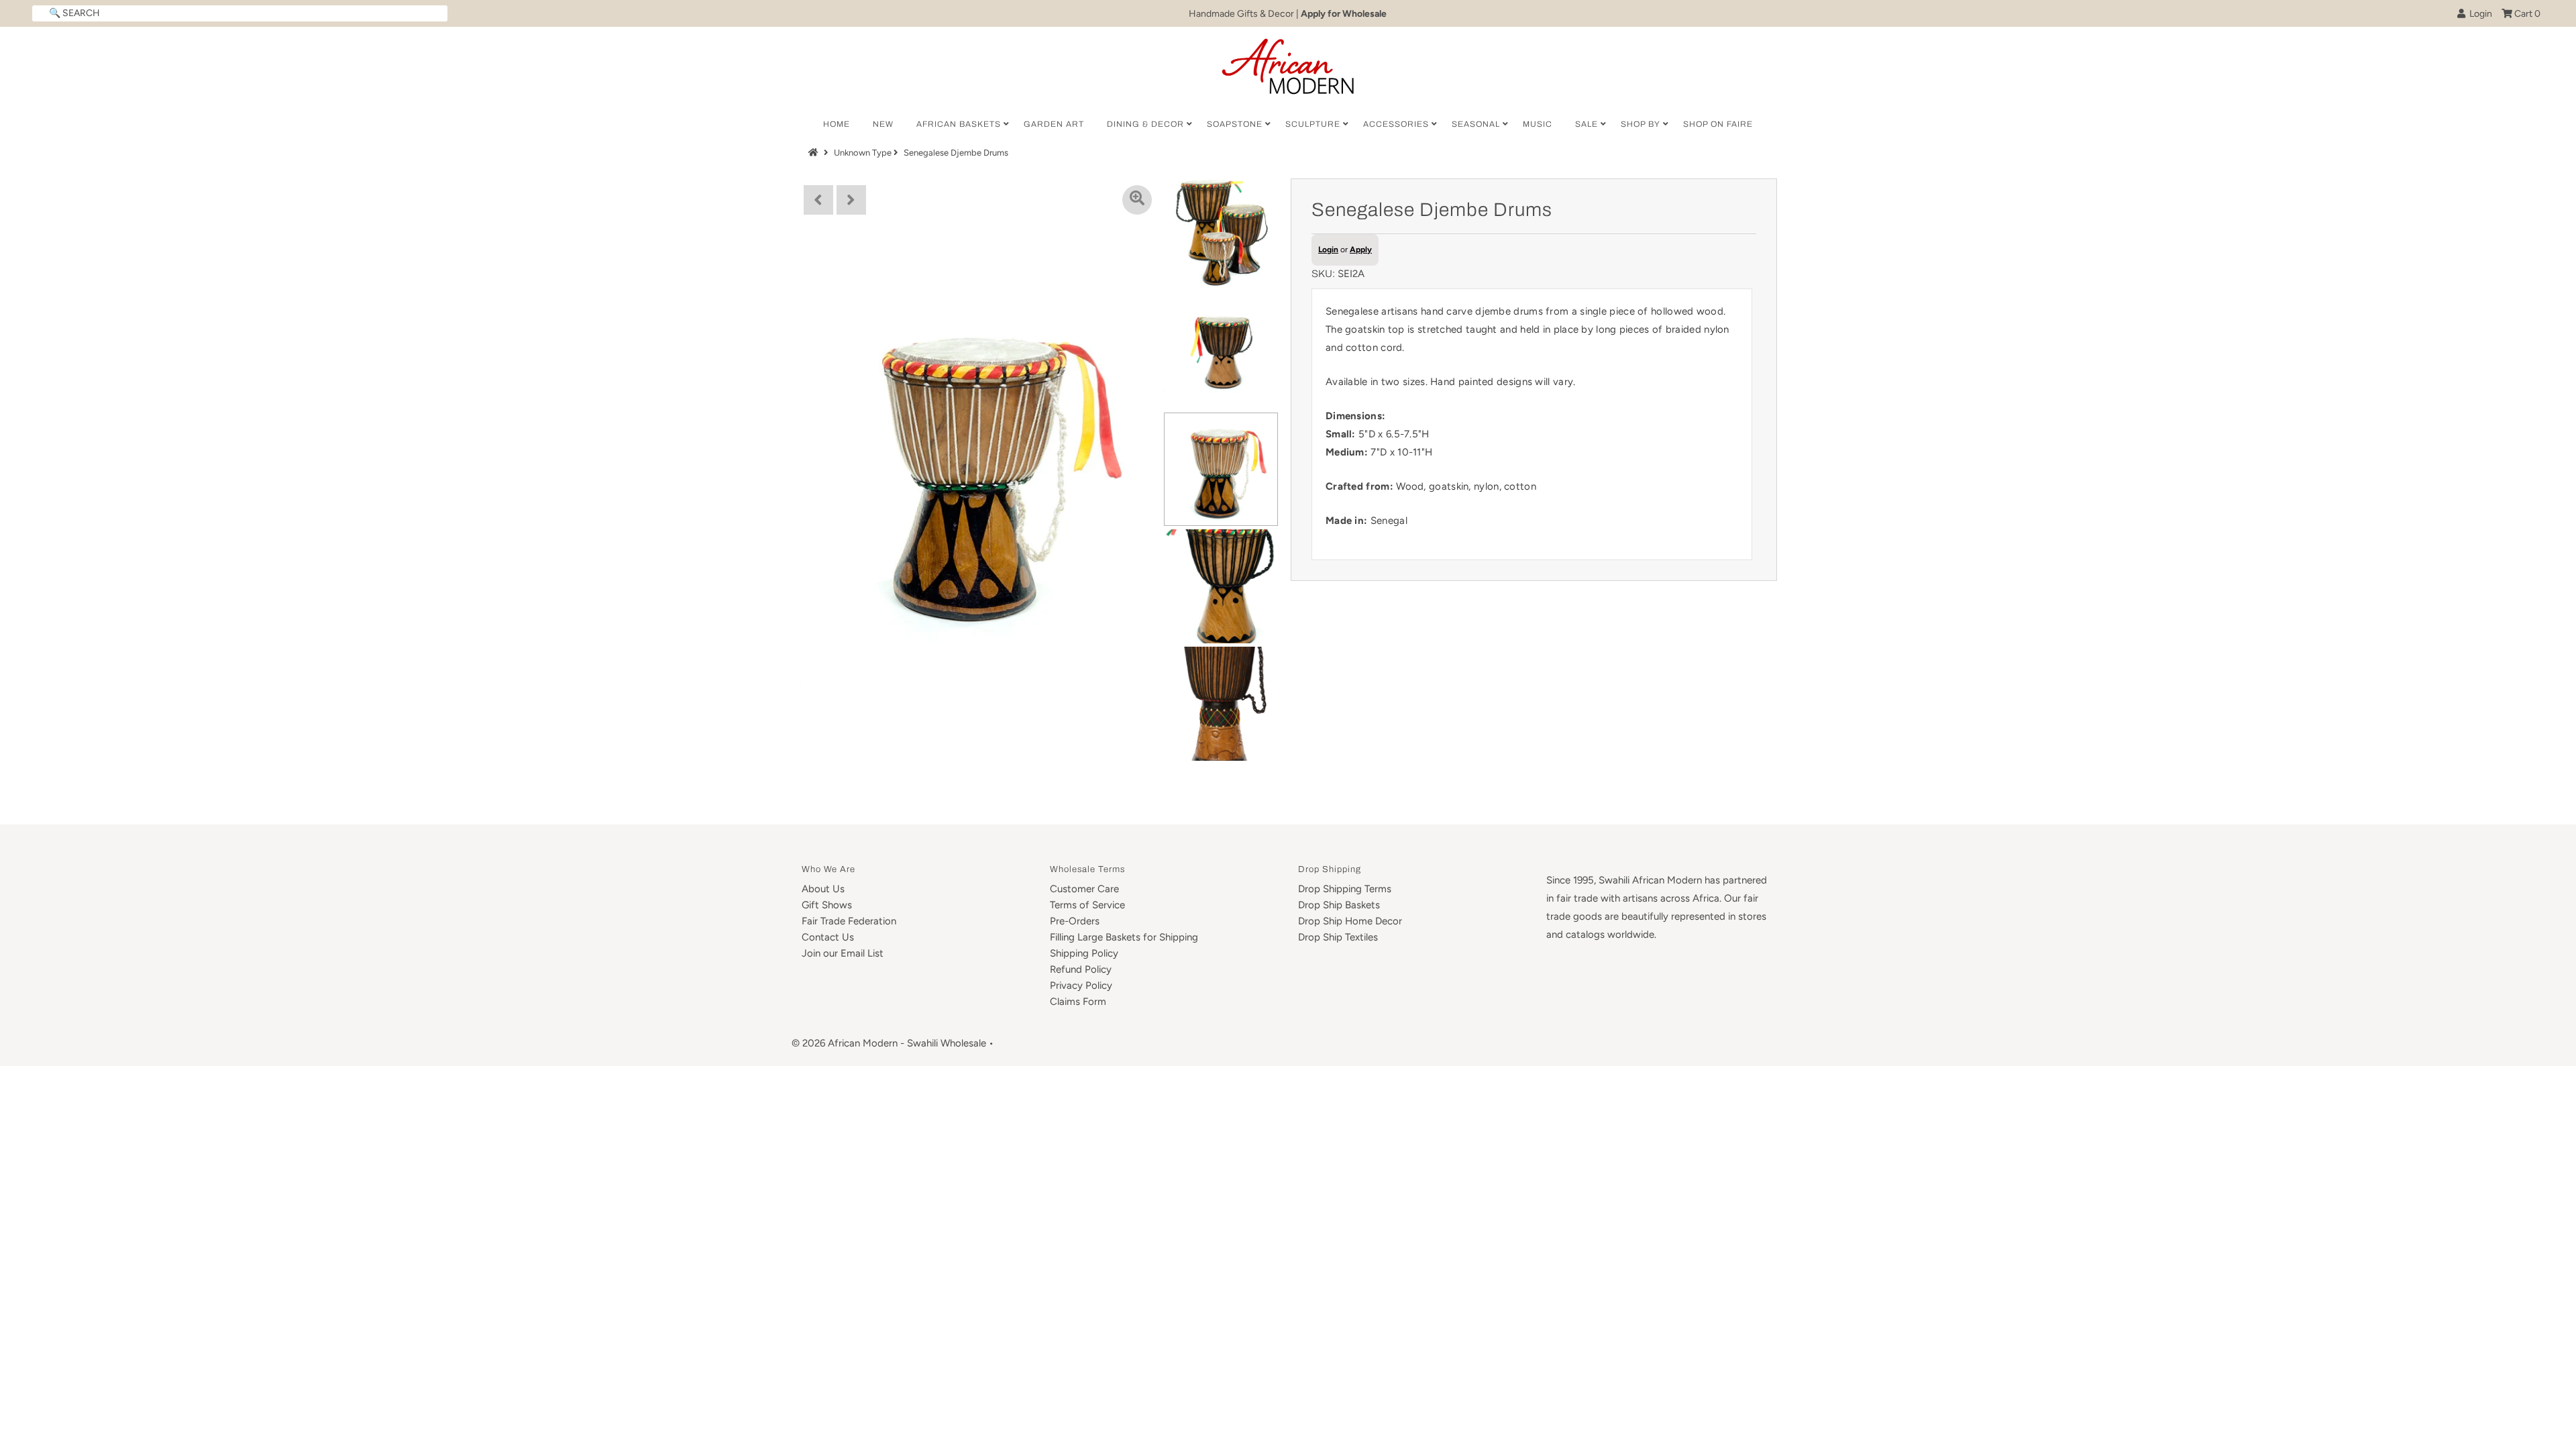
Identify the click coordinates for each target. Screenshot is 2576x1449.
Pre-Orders (1075, 921)
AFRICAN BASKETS (959, 124)
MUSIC (1538, 124)
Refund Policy (1081, 969)
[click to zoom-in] (1137, 200)
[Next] (851, 200)
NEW (883, 124)
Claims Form (1078, 1002)
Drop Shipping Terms (1345, 889)
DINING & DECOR (1145, 124)
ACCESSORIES (1396, 124)
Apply (1361, 250)
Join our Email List (843, 953)
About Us (823, 889)
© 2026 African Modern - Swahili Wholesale (889, 1043)
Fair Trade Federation (849, 921)
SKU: (1323, 274)
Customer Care (1084, 889)
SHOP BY (1641, 124)
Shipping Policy (1084, 953)
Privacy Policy (1081, 985)
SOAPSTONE (1235, 124)
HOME (837, 124)
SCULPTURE (1313, 124)
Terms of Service (1087, 905)
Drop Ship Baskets (1339, 905)
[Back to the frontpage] (815, 153)
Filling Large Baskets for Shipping (1124, 937)
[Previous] (818, 200)
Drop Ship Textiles (1338, 937)
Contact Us (828, 937)
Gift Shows (827, 905)
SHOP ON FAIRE (1718, 124)
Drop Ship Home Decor (1350, 921)
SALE (1587, 124)
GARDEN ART (1054, 124)
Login (2479, 14)
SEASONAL (1476, 124)
